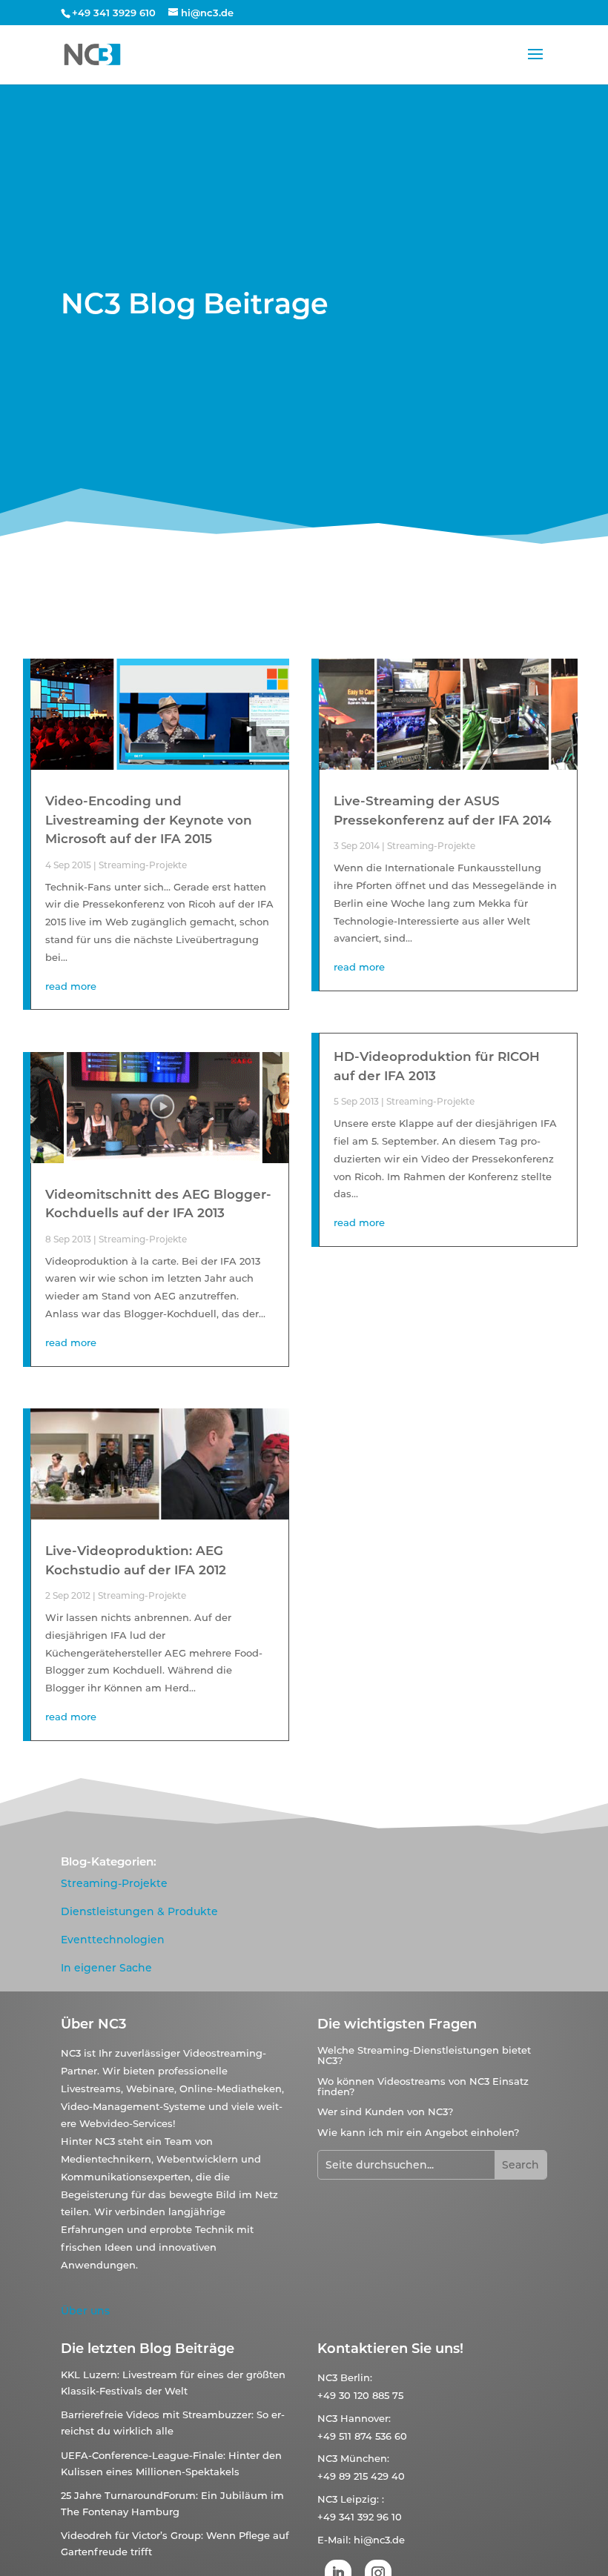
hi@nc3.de (379, 2540)
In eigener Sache (106, 1968)
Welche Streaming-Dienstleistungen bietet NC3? (424, 2055)
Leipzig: (360, 2499)
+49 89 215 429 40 (361, 2476)
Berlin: (356, 2377)
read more (71, 986)
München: (365, 2458)
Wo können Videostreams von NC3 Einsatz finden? (423, 2086)
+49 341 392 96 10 (360, 2517)
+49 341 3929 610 (114, 13)
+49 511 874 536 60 (362, 2436)
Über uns (85, 2311)
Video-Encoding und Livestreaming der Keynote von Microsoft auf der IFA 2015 (149, 820)
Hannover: (366, 2418)
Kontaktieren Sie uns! (390, 2349)
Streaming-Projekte (143, 865)
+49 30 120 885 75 (360, 2395)
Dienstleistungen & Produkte (139, 1911)
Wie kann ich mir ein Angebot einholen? (418, 2132)
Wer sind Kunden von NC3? (385, 2111)
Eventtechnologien (113, 1940)
